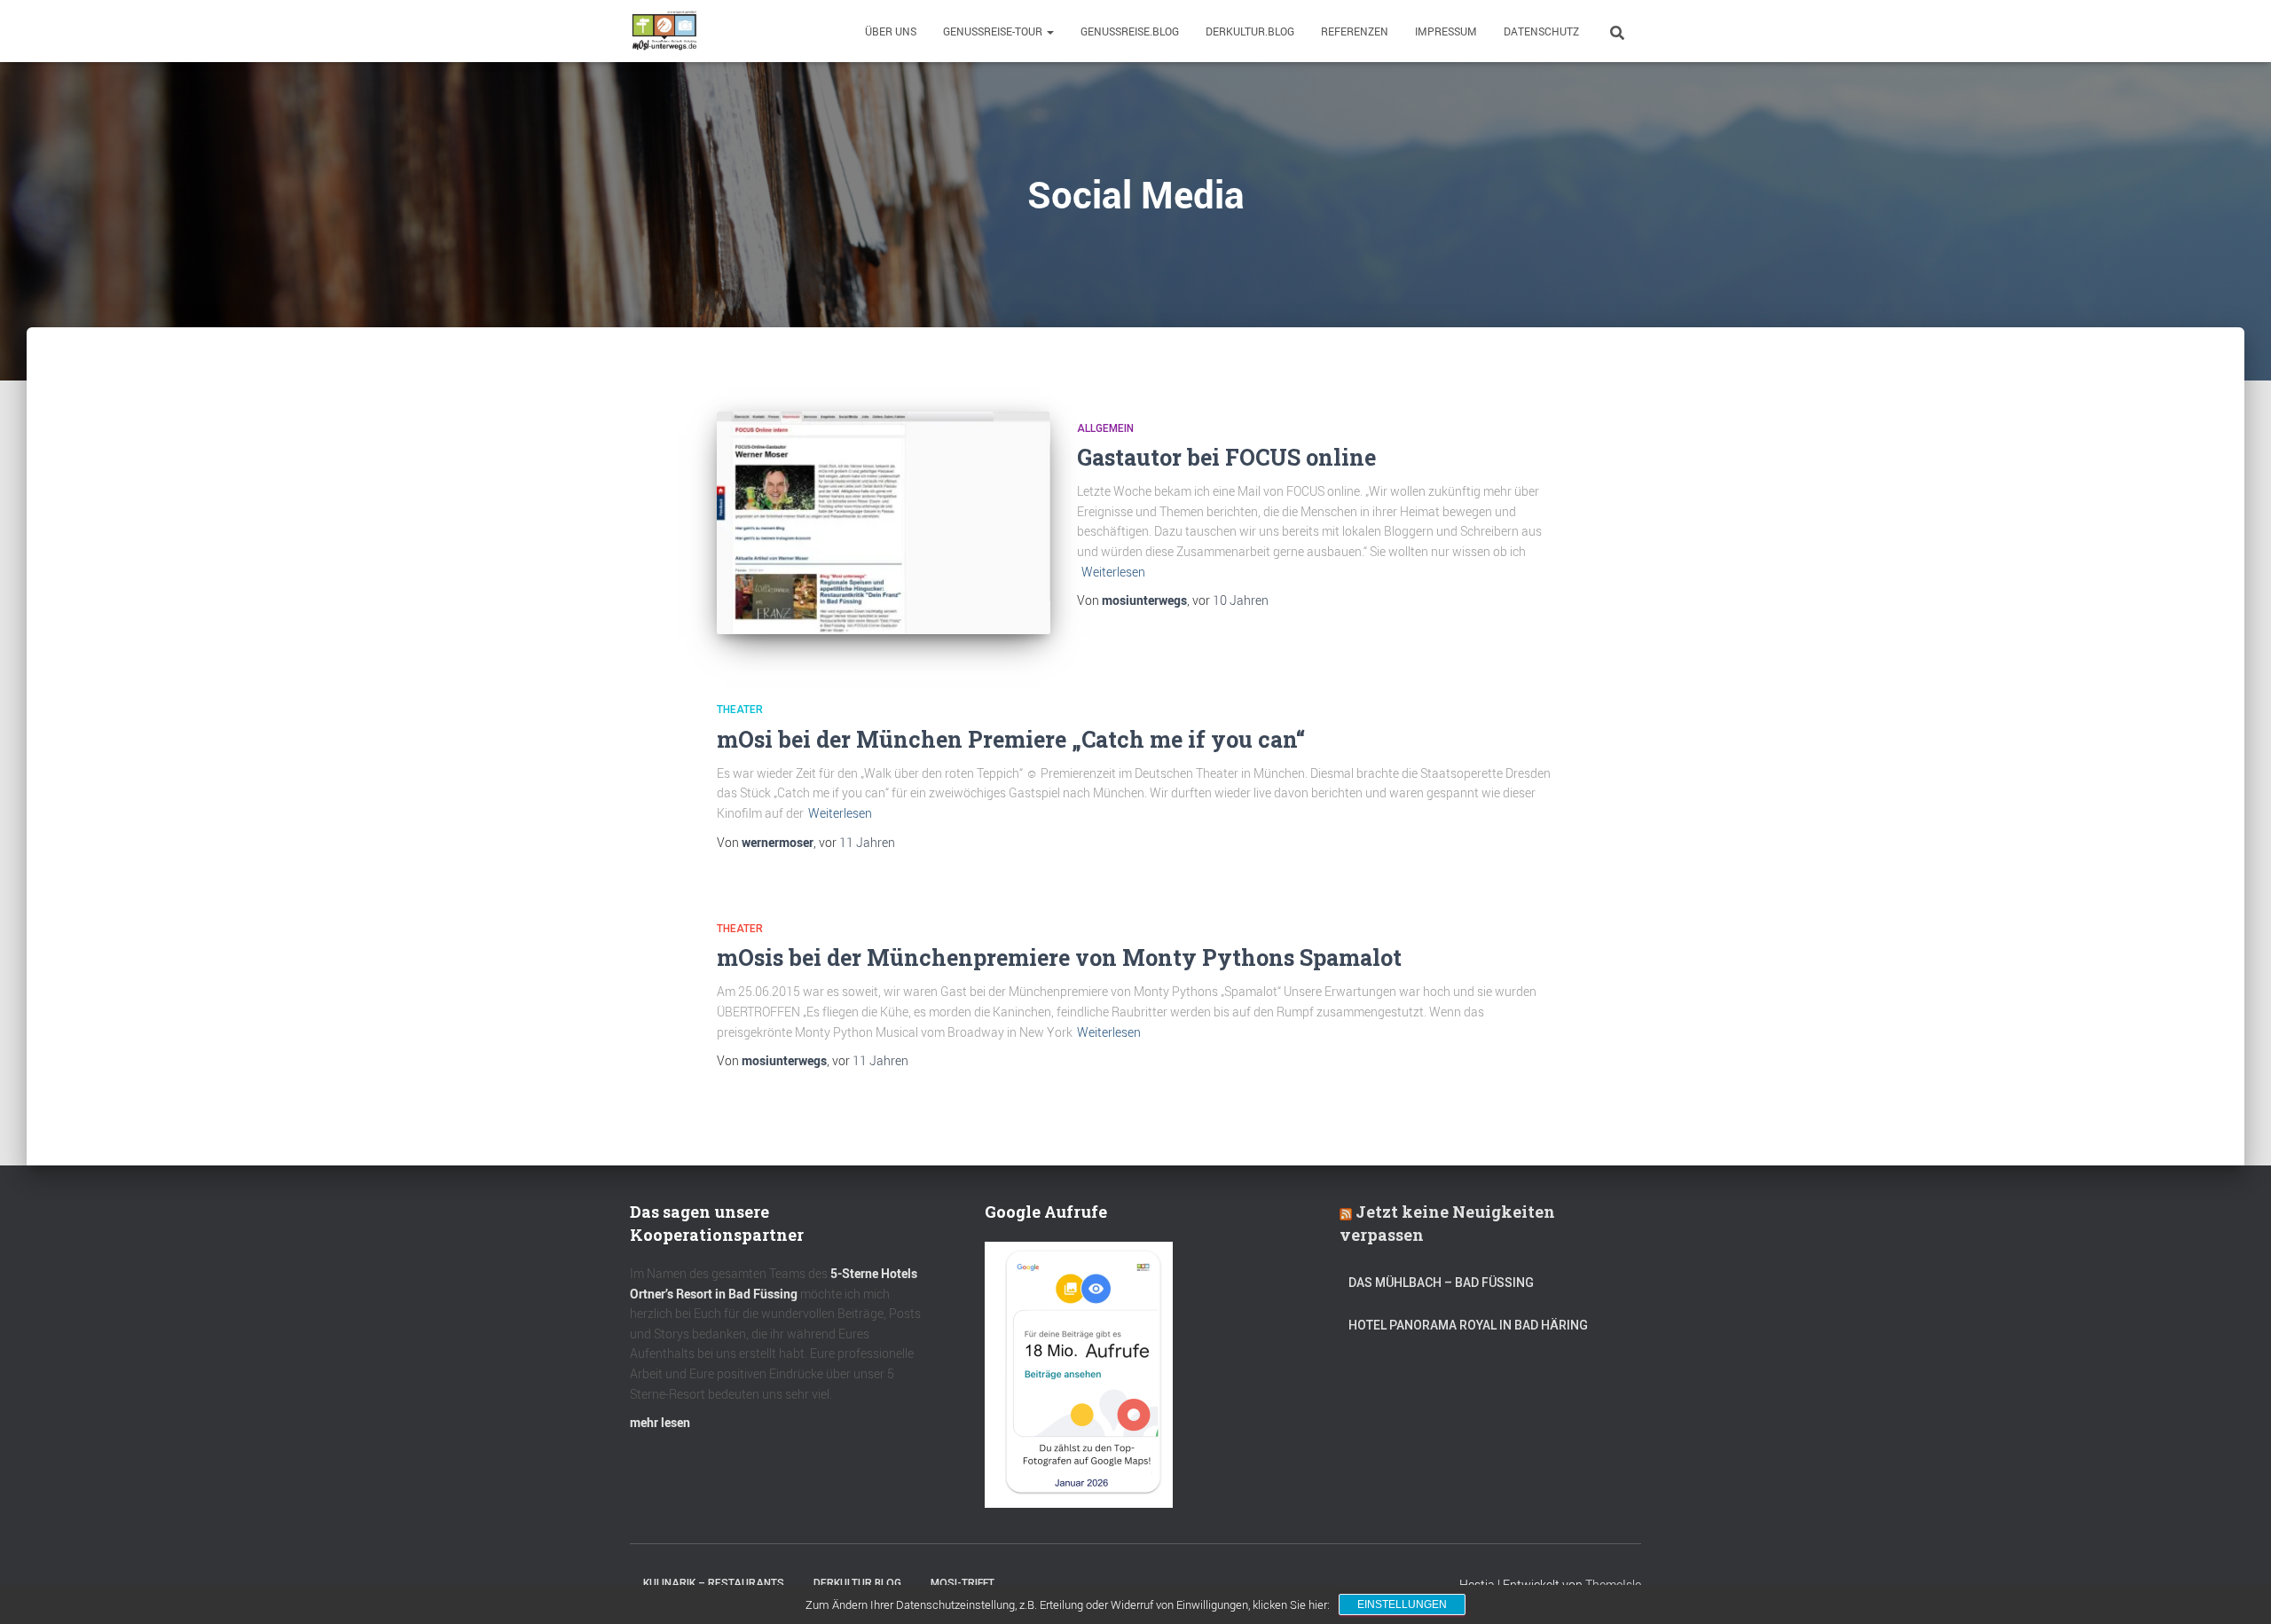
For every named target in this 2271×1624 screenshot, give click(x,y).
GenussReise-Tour (994, 31)
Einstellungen (1402, 1604)
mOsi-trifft (963, 1583)
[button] (1049, 31)
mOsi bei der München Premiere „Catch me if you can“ (1011, 739)
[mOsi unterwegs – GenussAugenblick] (664, 31)
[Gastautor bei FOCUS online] (884, 523)
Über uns (891, 31)
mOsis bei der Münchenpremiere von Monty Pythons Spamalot (1059, 957)
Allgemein (1105, 428)
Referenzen (1355, 31)
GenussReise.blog (1130, 31)
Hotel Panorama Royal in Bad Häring (1468, 1325)
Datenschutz (1541, 31)
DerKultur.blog (1250, 31)
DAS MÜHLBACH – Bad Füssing (1441, 1283)
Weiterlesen (1113, 572)
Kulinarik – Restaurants (714, 1583)
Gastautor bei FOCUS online (1226, 457)
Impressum (1446, 31)
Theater (740, 710)
